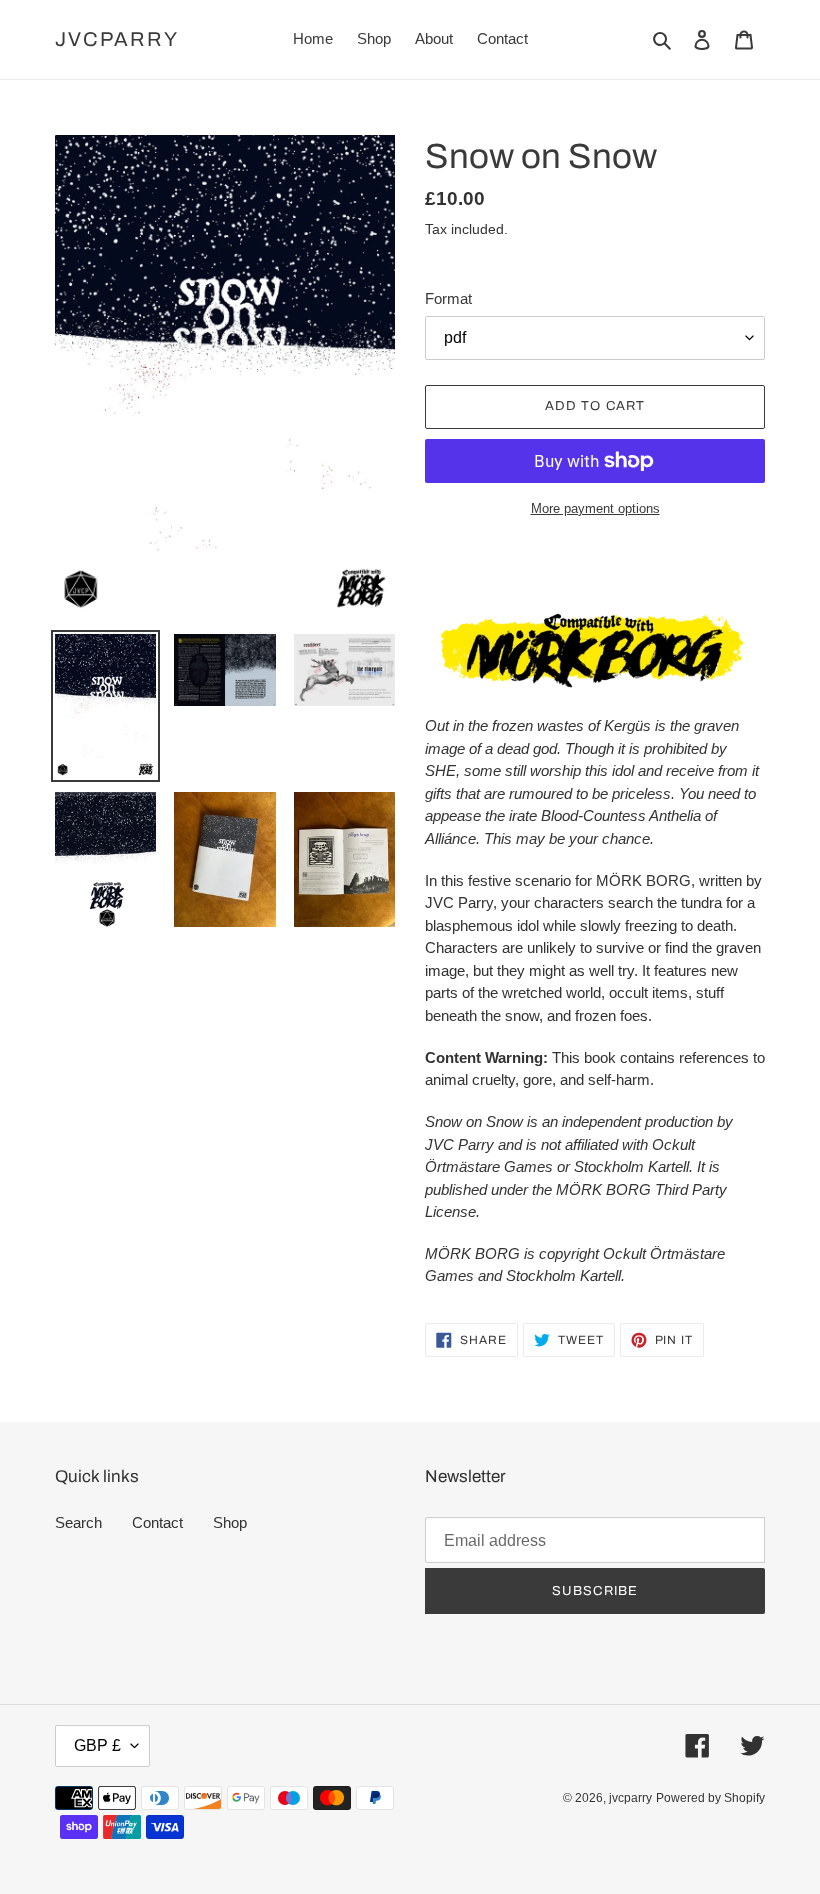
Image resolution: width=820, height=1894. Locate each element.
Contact (157, 1522)
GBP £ (97, 1745)
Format (448, 298)
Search (78, 1522)
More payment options (595, 508)
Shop (230, 1522)
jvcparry (117, 39)
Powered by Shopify (710, 1798)
